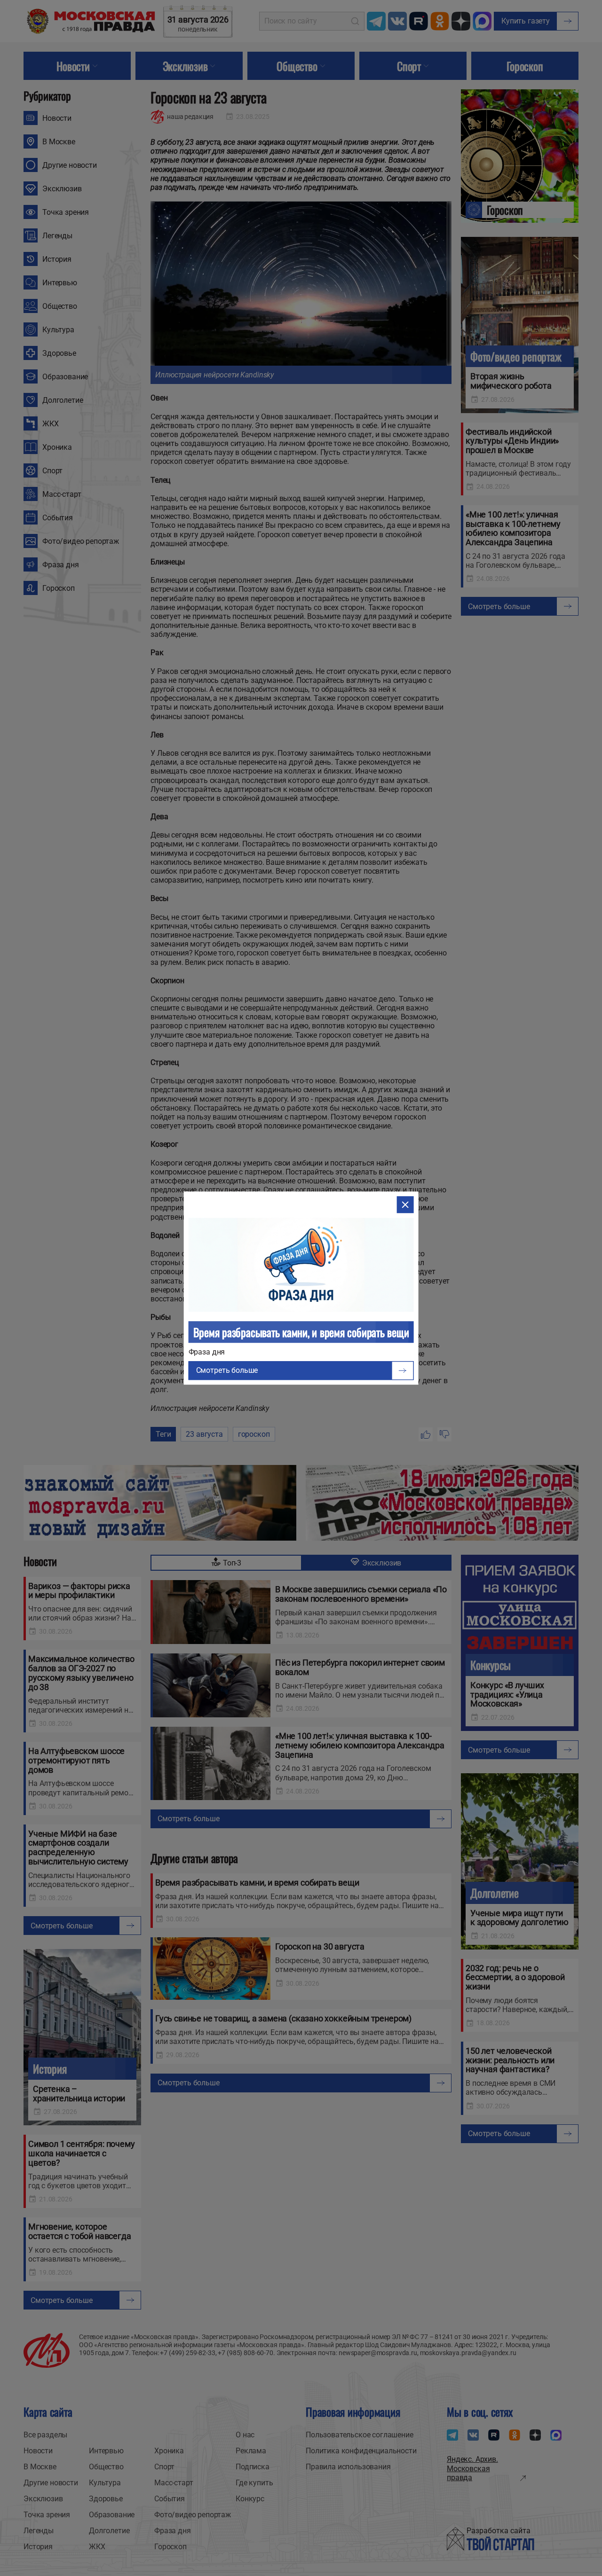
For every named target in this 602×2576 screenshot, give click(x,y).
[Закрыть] (405, 1205)
